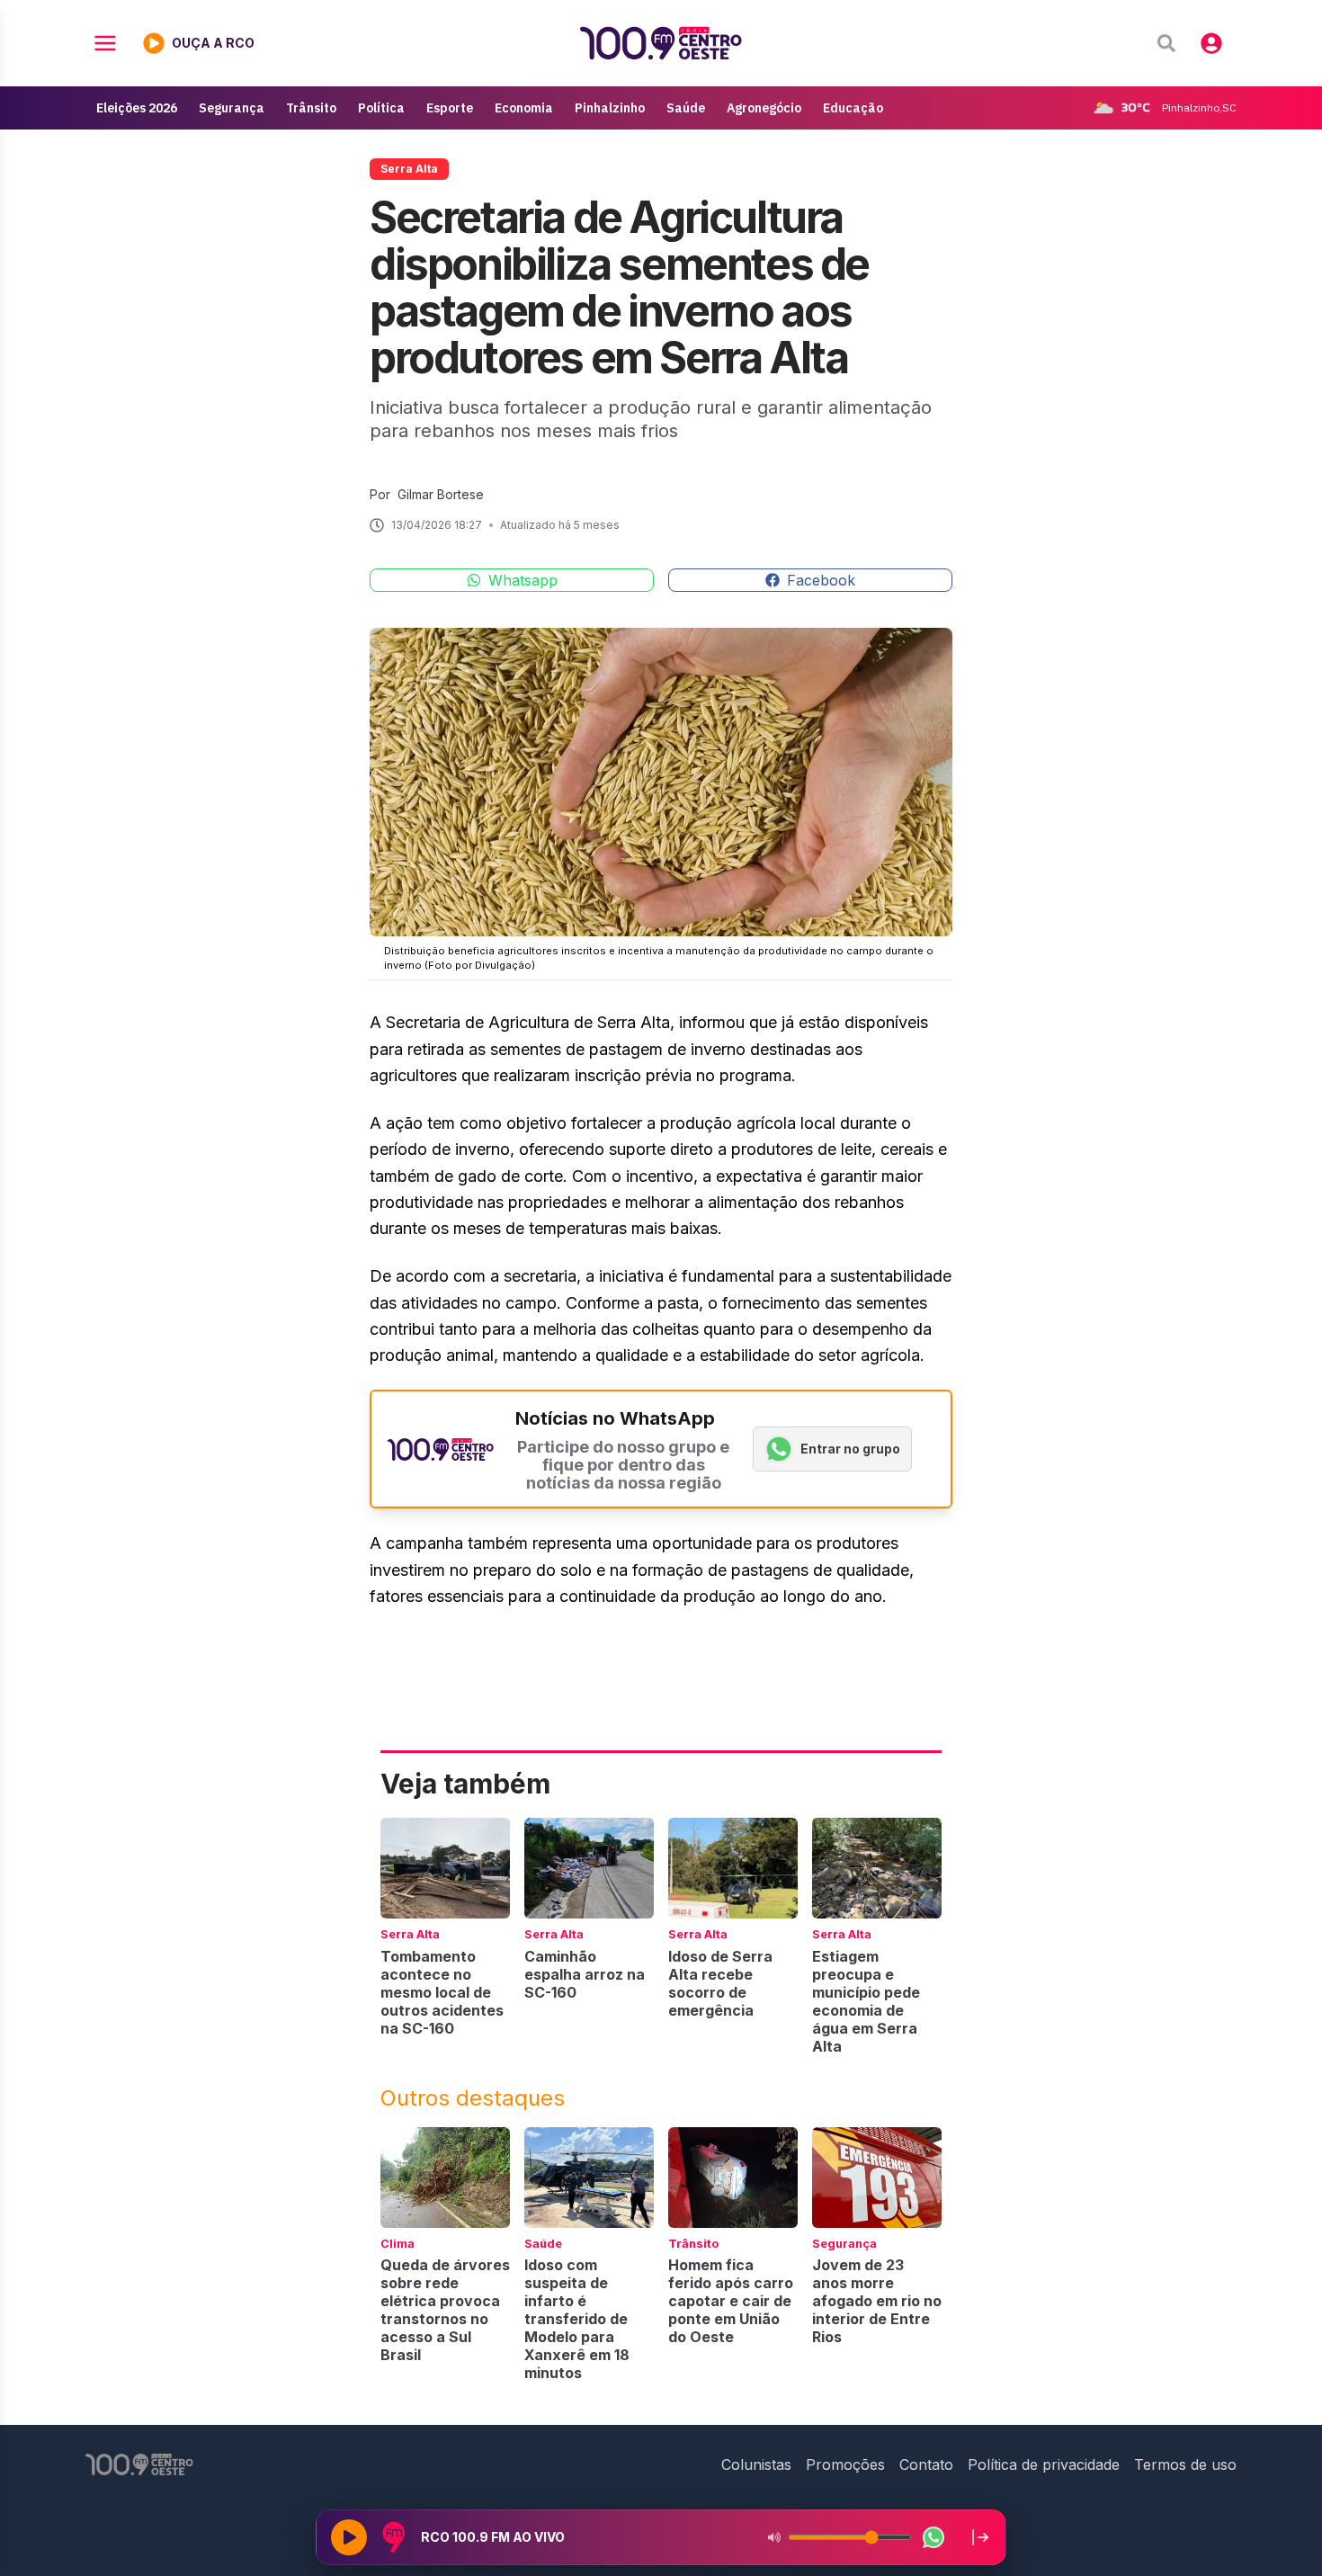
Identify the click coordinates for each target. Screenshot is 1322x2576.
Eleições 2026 (137, 108)
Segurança (232, 108)
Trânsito (311, 108)
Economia (524, 108)
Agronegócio (764, 108)
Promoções (845, 2464)
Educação (853, 108)
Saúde (686, 108)
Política (381, 108)
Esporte (450, 108)
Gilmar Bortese (441, 494)
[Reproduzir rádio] (349, 2537)
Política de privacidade (1044, 2464)
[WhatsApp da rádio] (933, 2537)
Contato (926, 2464)
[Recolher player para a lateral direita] (980, 2537)
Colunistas (756, 2464)
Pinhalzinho (610, 108)
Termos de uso (1185, 2464)
